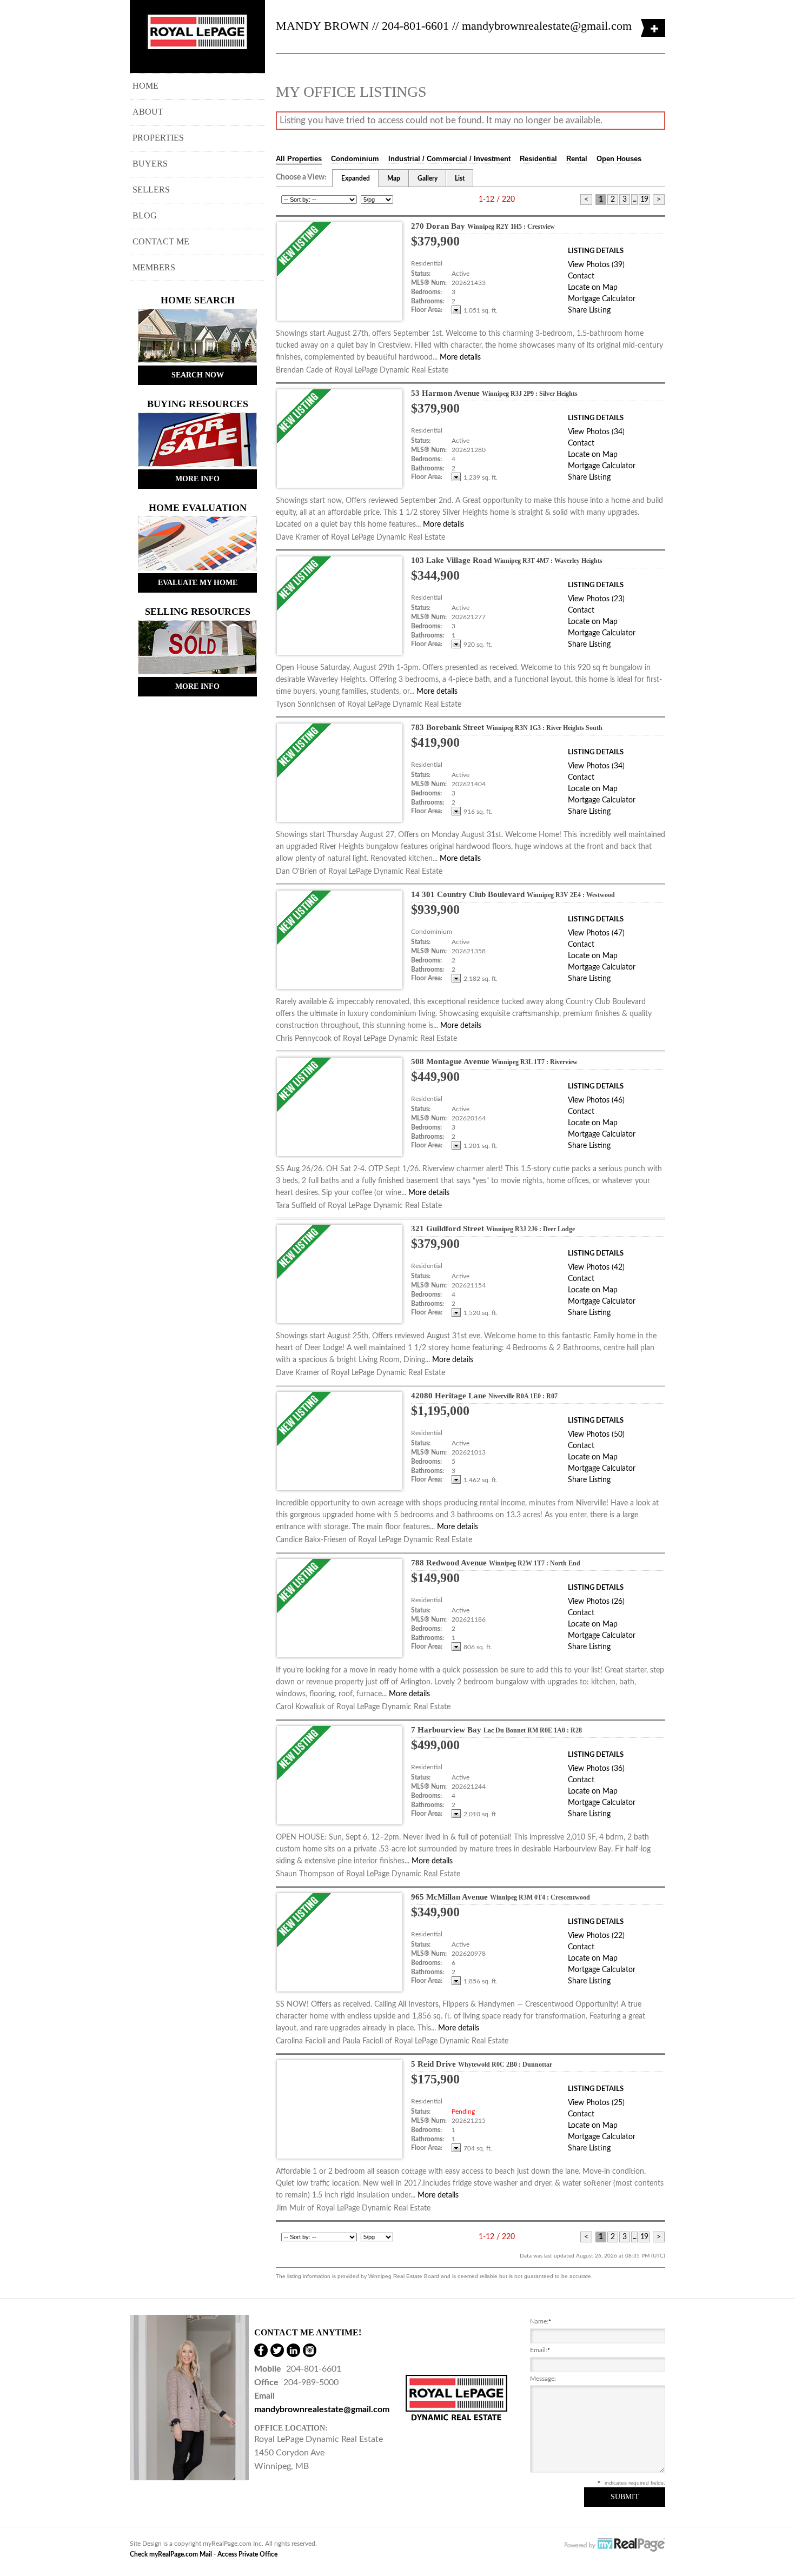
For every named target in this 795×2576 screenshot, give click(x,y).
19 (644, 200)
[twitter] (277, 2350)
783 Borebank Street (507, 727)
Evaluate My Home (198, 583)
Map (394, 178)
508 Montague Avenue (494, 1061)
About (148, 112)
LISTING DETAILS (596, 251)
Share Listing (589, 310)
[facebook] (261, 2350)
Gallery (428, 178)
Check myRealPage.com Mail (171, 2554)
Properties (158, 138)
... (634, 200)
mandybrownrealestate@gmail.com (547, 26)
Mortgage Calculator (602, 299)
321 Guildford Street (493, 1229)
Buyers (150, 164)
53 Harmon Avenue (494, 393)
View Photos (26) (596, 1602)
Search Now (198, 375)
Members (154, 267)
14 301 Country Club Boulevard (513, 894)
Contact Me (161, 241)
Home (145, 86)
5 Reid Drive (482, 2064)
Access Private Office (247, 2554)
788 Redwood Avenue (496, 1563)
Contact (581, 276)
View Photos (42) (596, 1267)
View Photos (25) (596, 2103)
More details (460, 357)
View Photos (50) (596, 1435)
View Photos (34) (596, 432)
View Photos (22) (596, 1936)
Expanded (356, 178)
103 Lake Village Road (507, 560)
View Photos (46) (596, 1100)
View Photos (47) (596, 933)
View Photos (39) (596, 265)
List (460, 178)
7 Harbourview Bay (496, 1730)
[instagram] (310, 2350)
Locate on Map (593, 288)
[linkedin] (293, 2350)
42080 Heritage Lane (484, 1396)
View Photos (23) (596, 599)
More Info (197, 479)
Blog (145, 215)
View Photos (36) (596, 1769)
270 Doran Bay (483, 226)
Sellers (151, 190)
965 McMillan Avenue (501, 1897)
